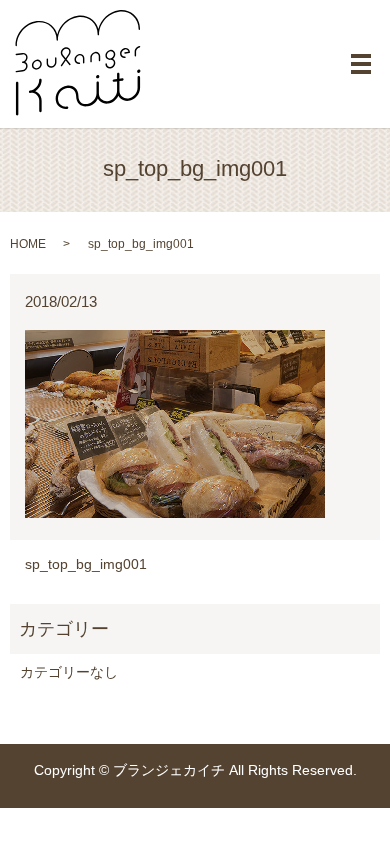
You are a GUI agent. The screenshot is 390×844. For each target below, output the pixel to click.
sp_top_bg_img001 (86, 564)
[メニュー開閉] (361, 64)
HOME (28, 244)
